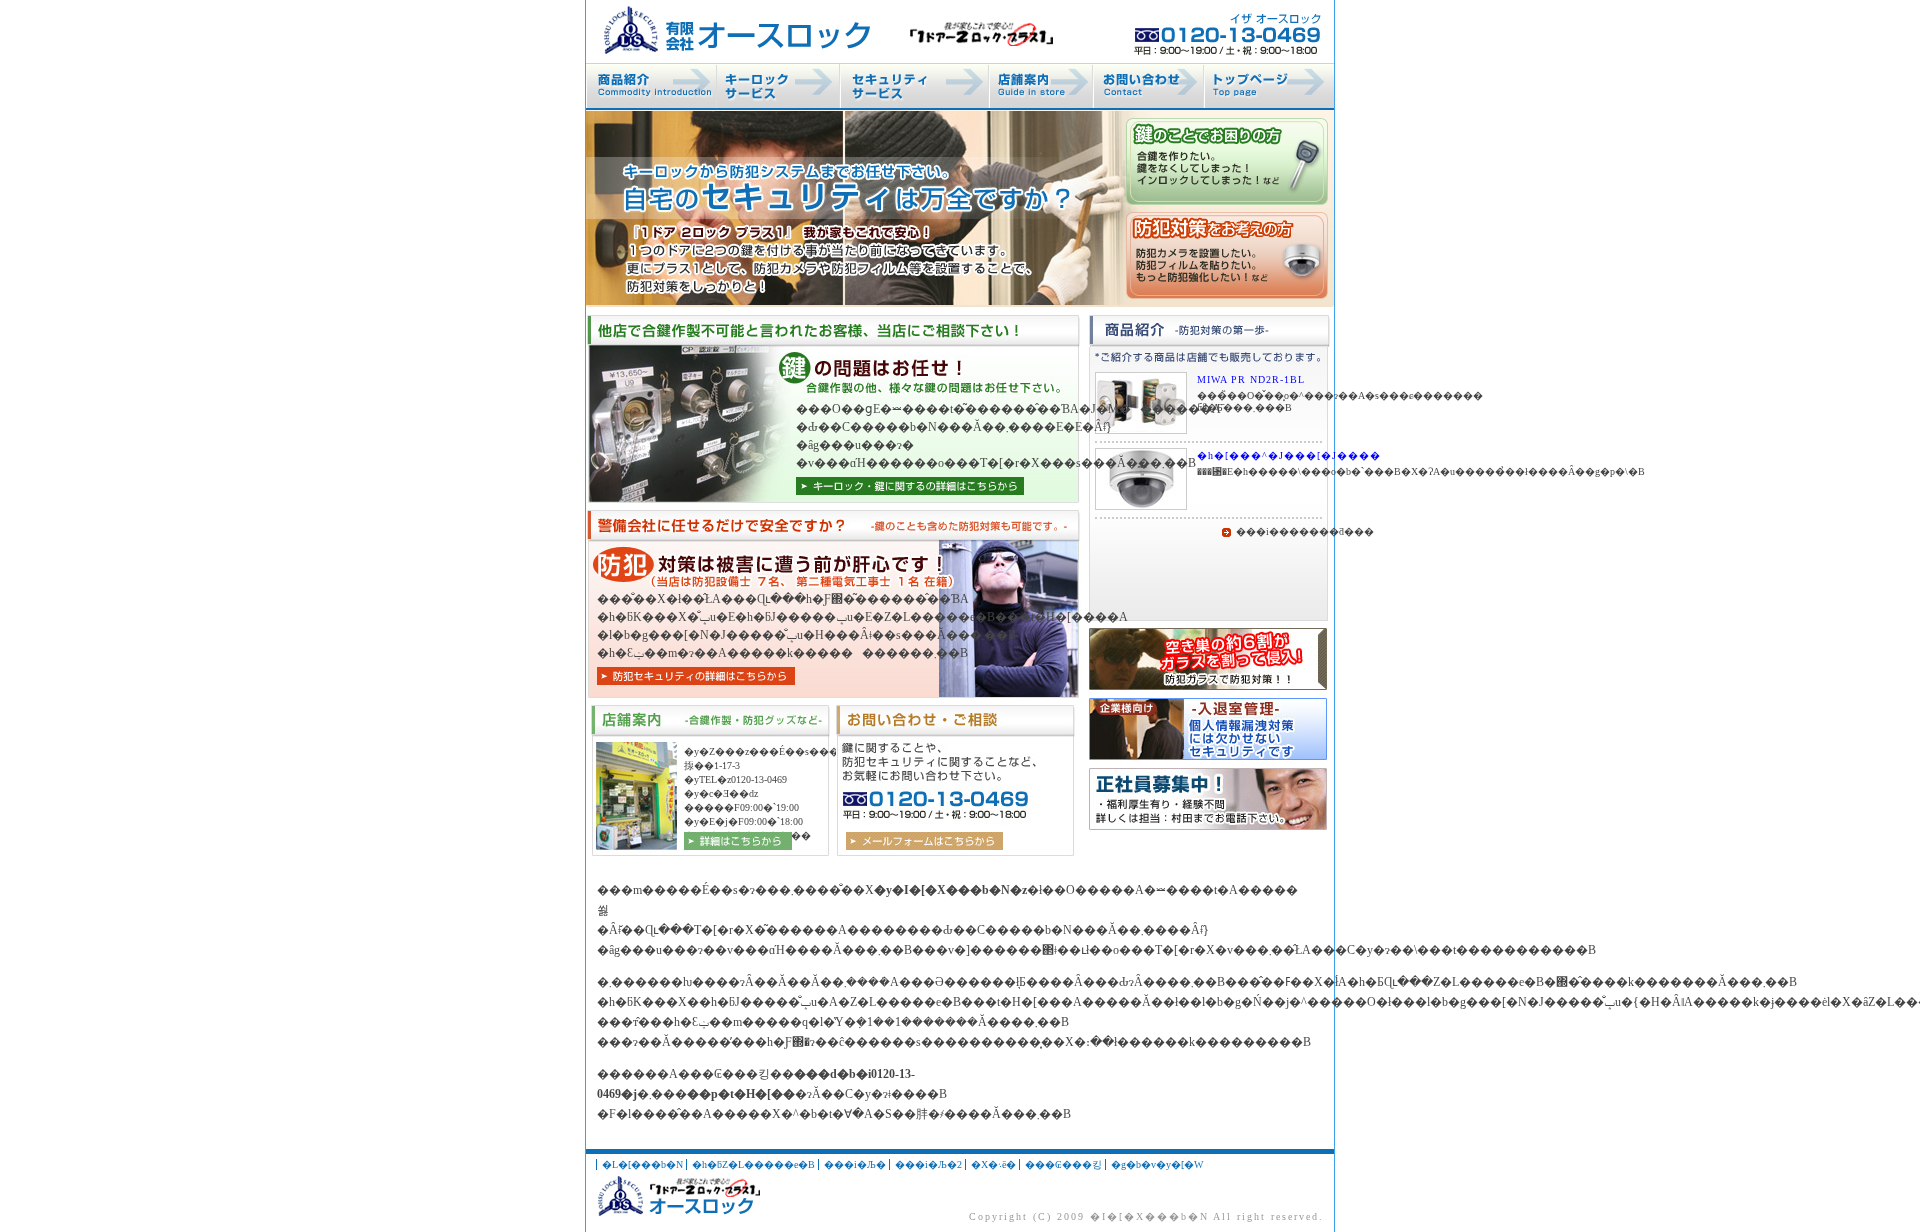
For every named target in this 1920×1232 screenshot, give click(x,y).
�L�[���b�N (642, 1164)
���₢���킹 (1063, 1164)
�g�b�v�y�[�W (1157, 1164)
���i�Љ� (855, 1164)
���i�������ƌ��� (1279, 532)
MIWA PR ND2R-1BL (1251, 379)
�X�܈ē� (993, 1164)
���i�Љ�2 (928, 1164)
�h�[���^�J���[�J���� (1259, 455)
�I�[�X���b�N (1149, 1216)
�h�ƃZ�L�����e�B (753, 1164)
